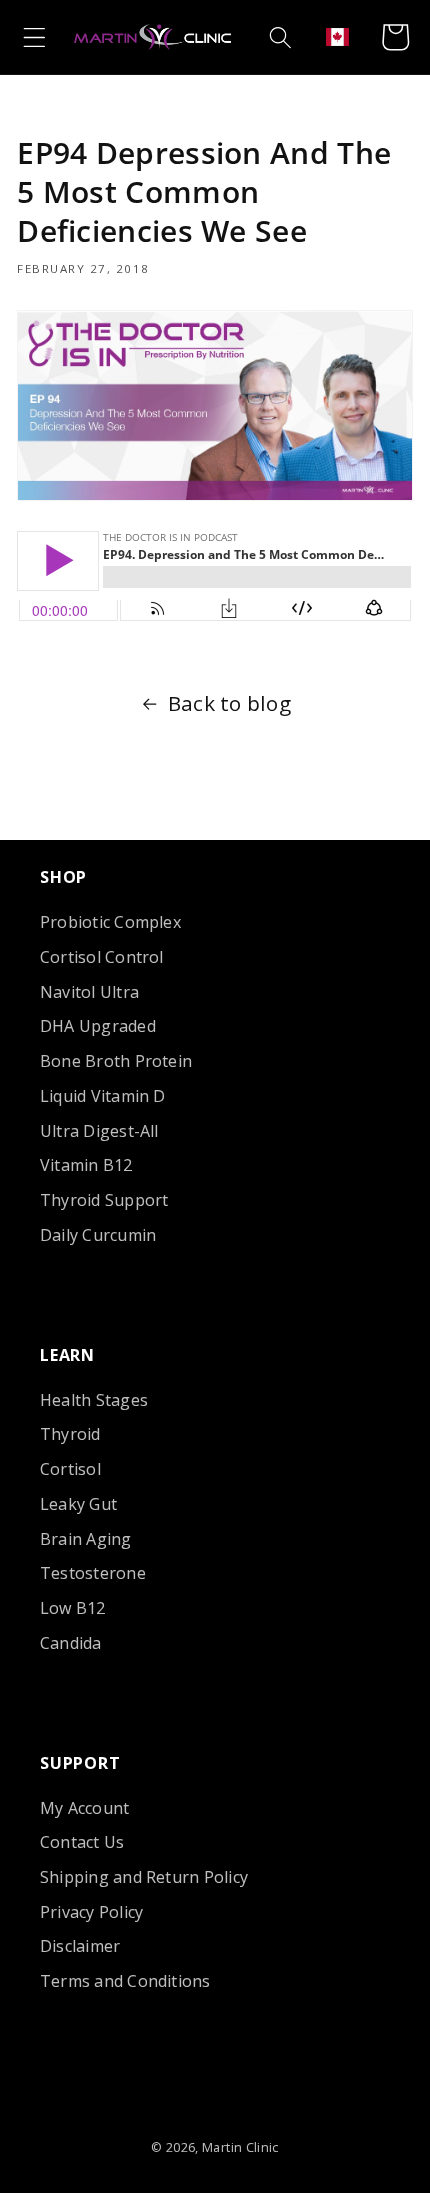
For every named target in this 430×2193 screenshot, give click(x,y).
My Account (84, 1808)
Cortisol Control (102, 957)
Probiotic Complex (110, 922)
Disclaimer (80, 1946)
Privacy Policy (91, 1912)
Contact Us (82, 1842)
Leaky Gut (78, 1504)
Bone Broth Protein (116, 1061)
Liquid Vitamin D (103, 1096)
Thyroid (70, 1434)
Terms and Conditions (125, 1981)
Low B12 (73, 1608)
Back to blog (229, 703)
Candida (71, 1643)
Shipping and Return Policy (144, 1877)
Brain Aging (86, 1539)
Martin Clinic (240, 2147)
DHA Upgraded (98, 1026)
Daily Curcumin (98, 1235)
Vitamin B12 (86, 1165)
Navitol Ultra (89, 992)
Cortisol (70, 1469)
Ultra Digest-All (99, 1131)
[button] (34, 37)
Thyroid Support (104, 1200)
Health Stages (94, 1400)
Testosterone (93, 1573)
